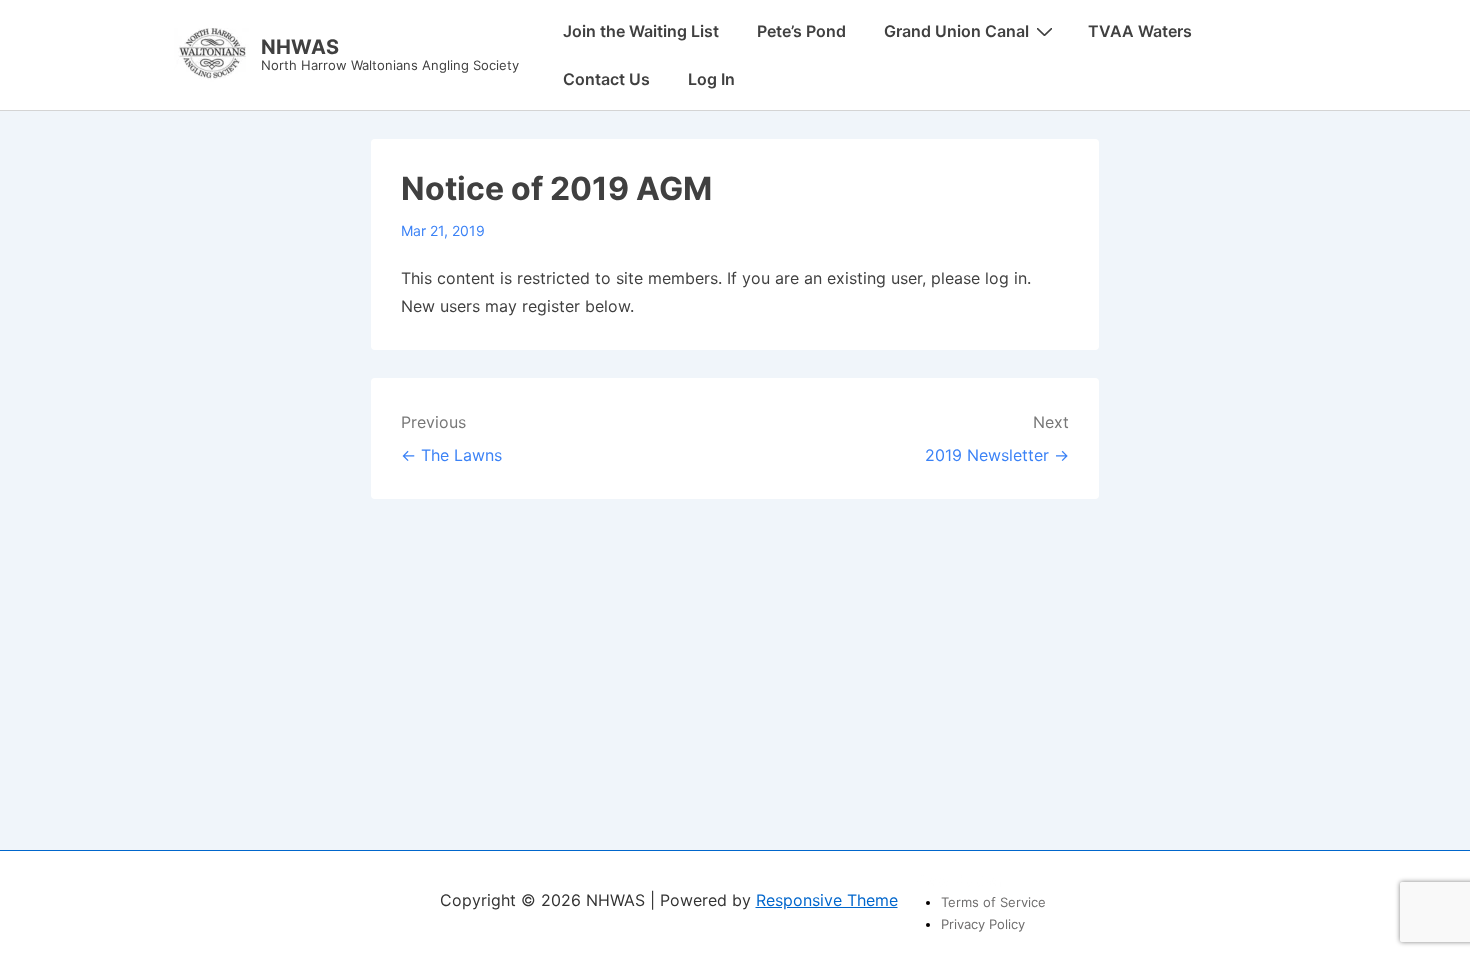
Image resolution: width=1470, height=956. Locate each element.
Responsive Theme (827, 900)
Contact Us (606, 79)
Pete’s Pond (801, 31)
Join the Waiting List (641, 31)
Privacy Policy (983, 924)
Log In (711, 79)
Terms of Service (993, 902)
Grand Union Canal (956, 31)
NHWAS (300, 47)
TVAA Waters (1140, 31)
